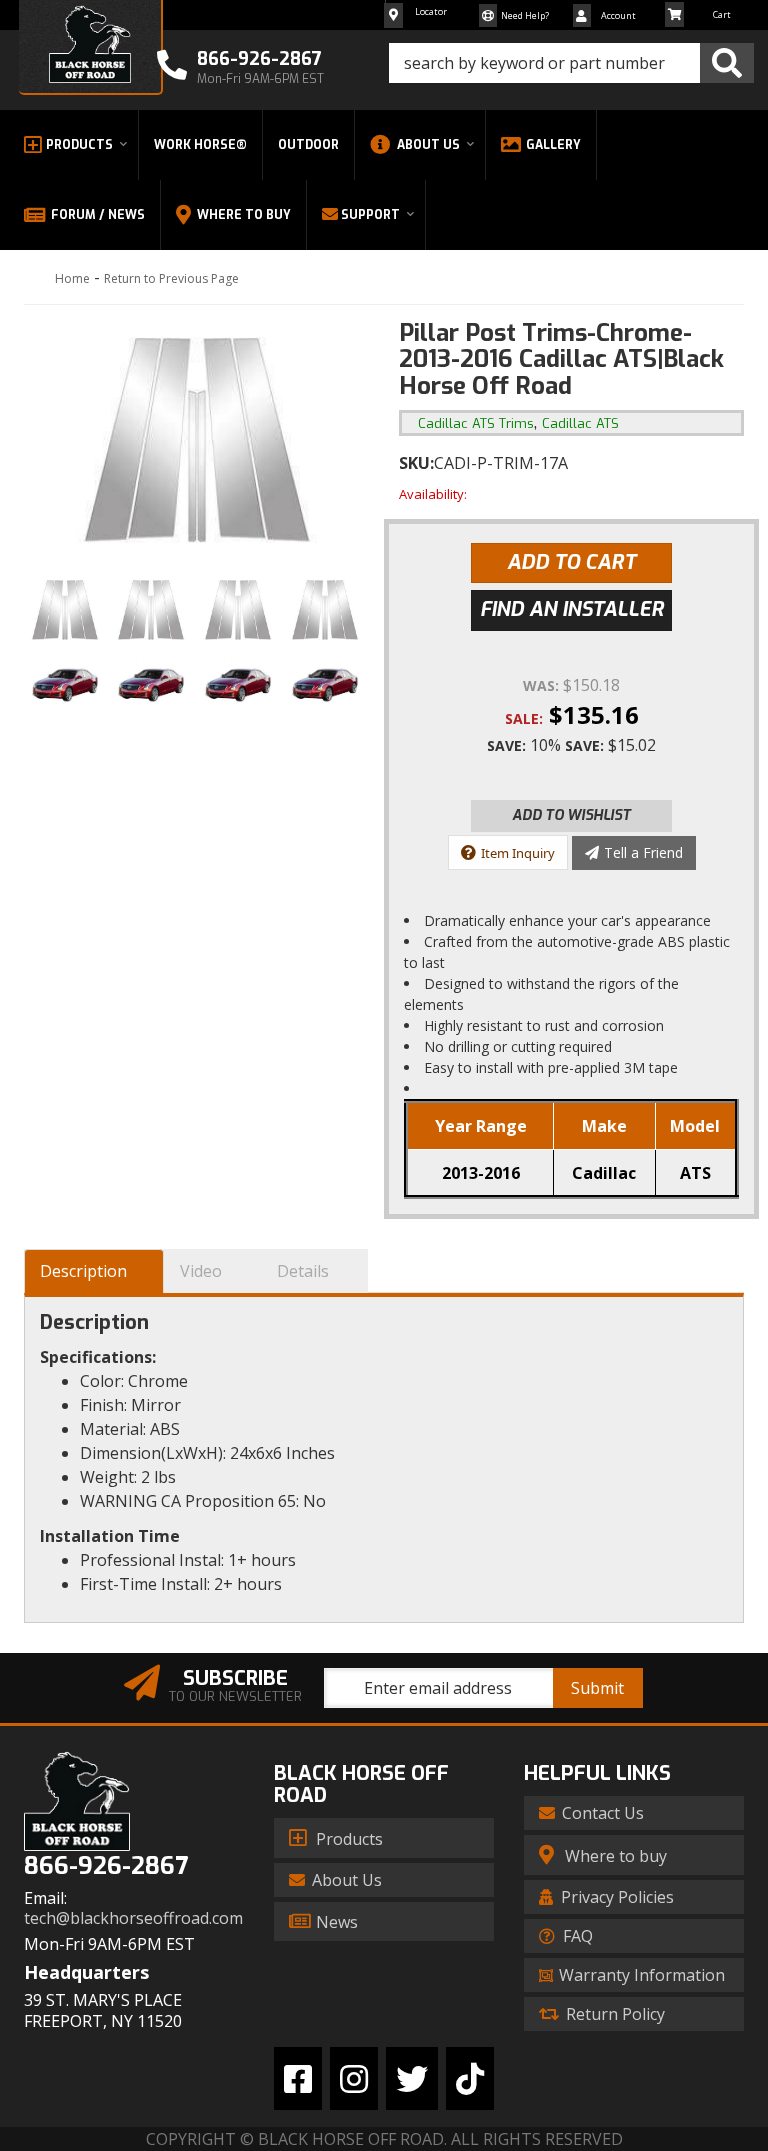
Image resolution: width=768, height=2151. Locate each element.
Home (72, 278)
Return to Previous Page (171, 278)
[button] (571, 63)
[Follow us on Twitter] (412, 2078)
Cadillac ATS (580, 423)
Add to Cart (571, 562)
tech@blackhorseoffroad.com (133, 1918)
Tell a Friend (643, 852)
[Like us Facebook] (298, 2078)
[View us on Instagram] (354, 2078)
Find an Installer (572, 609)
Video (201, 1271)
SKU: (416, 463)
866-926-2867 (106, 1866)
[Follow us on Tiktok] (470, 2078)
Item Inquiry (518, 853)
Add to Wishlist (571, 815)
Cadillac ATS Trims (476, 423)
